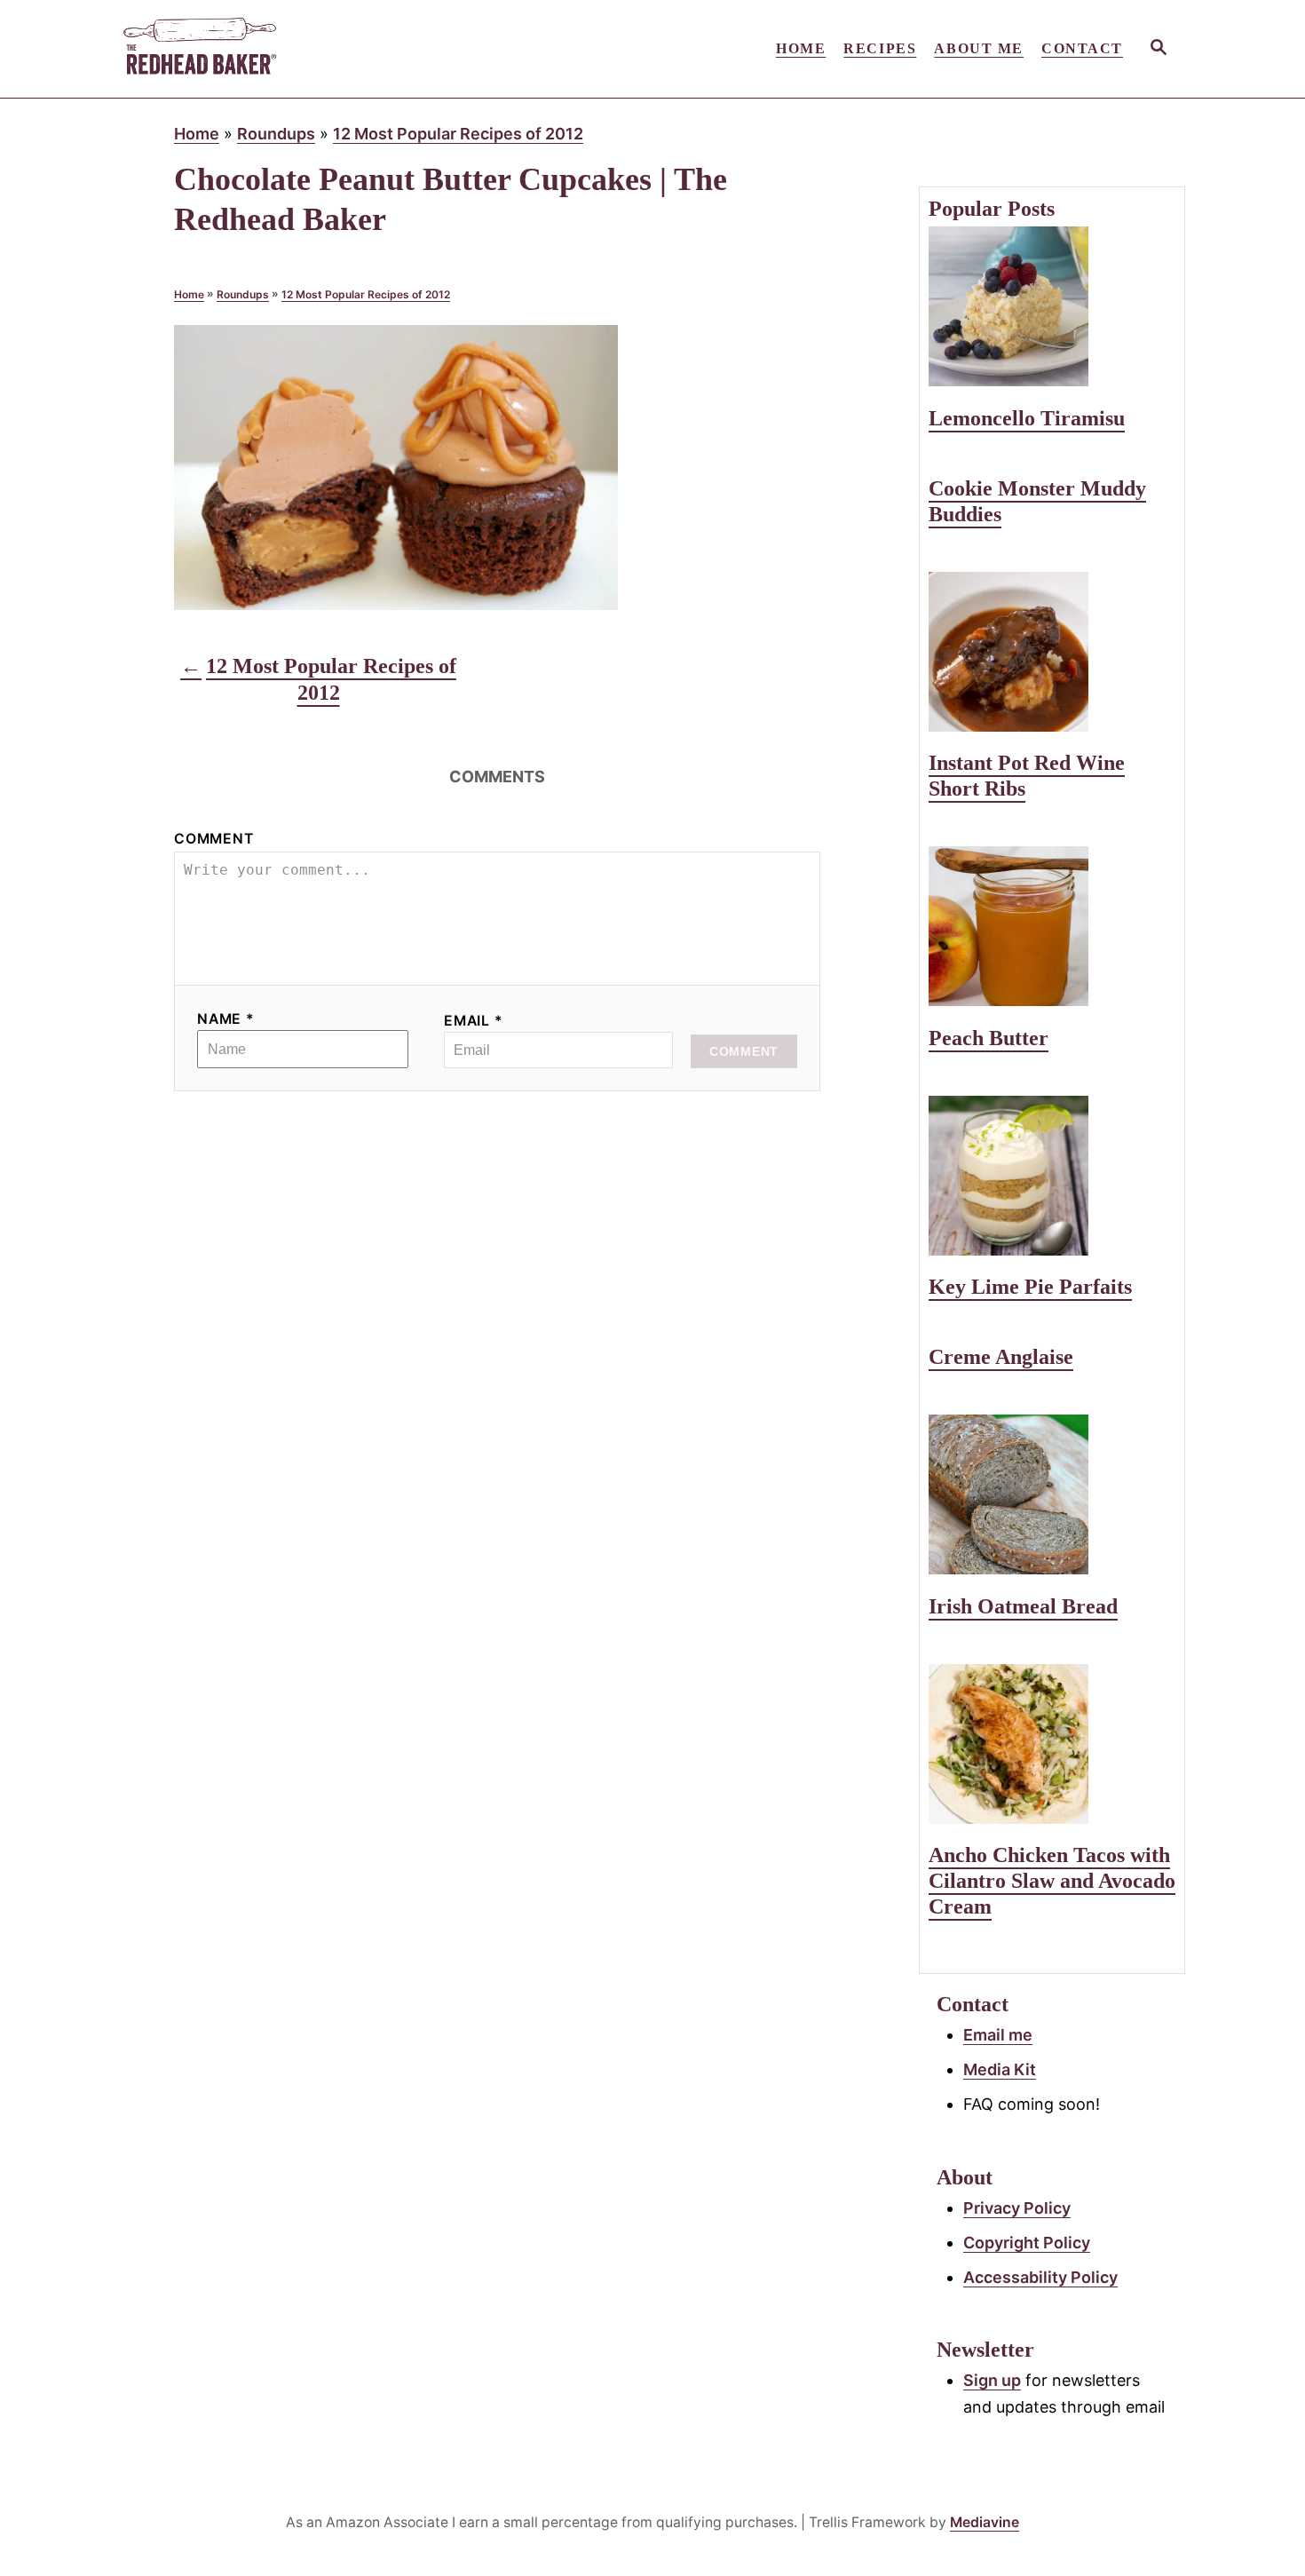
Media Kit (1000, 2069)
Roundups (276, 134)
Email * (474, 1021)
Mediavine (985, 2522)
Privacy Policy (1017, 2208)
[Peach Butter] (1052, 926)
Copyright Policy (1027, 2243)
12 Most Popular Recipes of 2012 (458, 134)
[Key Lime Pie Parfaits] (1052, 1176)
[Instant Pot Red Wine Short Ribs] (1052, 652)
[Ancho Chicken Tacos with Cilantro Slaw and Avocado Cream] (1052, 1744)
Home (197, 134)
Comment (214, 839)
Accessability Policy (1040, 2277)
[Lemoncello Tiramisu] (1052, 306)
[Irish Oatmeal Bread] (1052, 1494)
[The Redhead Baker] (280, 49)
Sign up (992, 2380)
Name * (226, 1019)
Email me (998, 2035)
